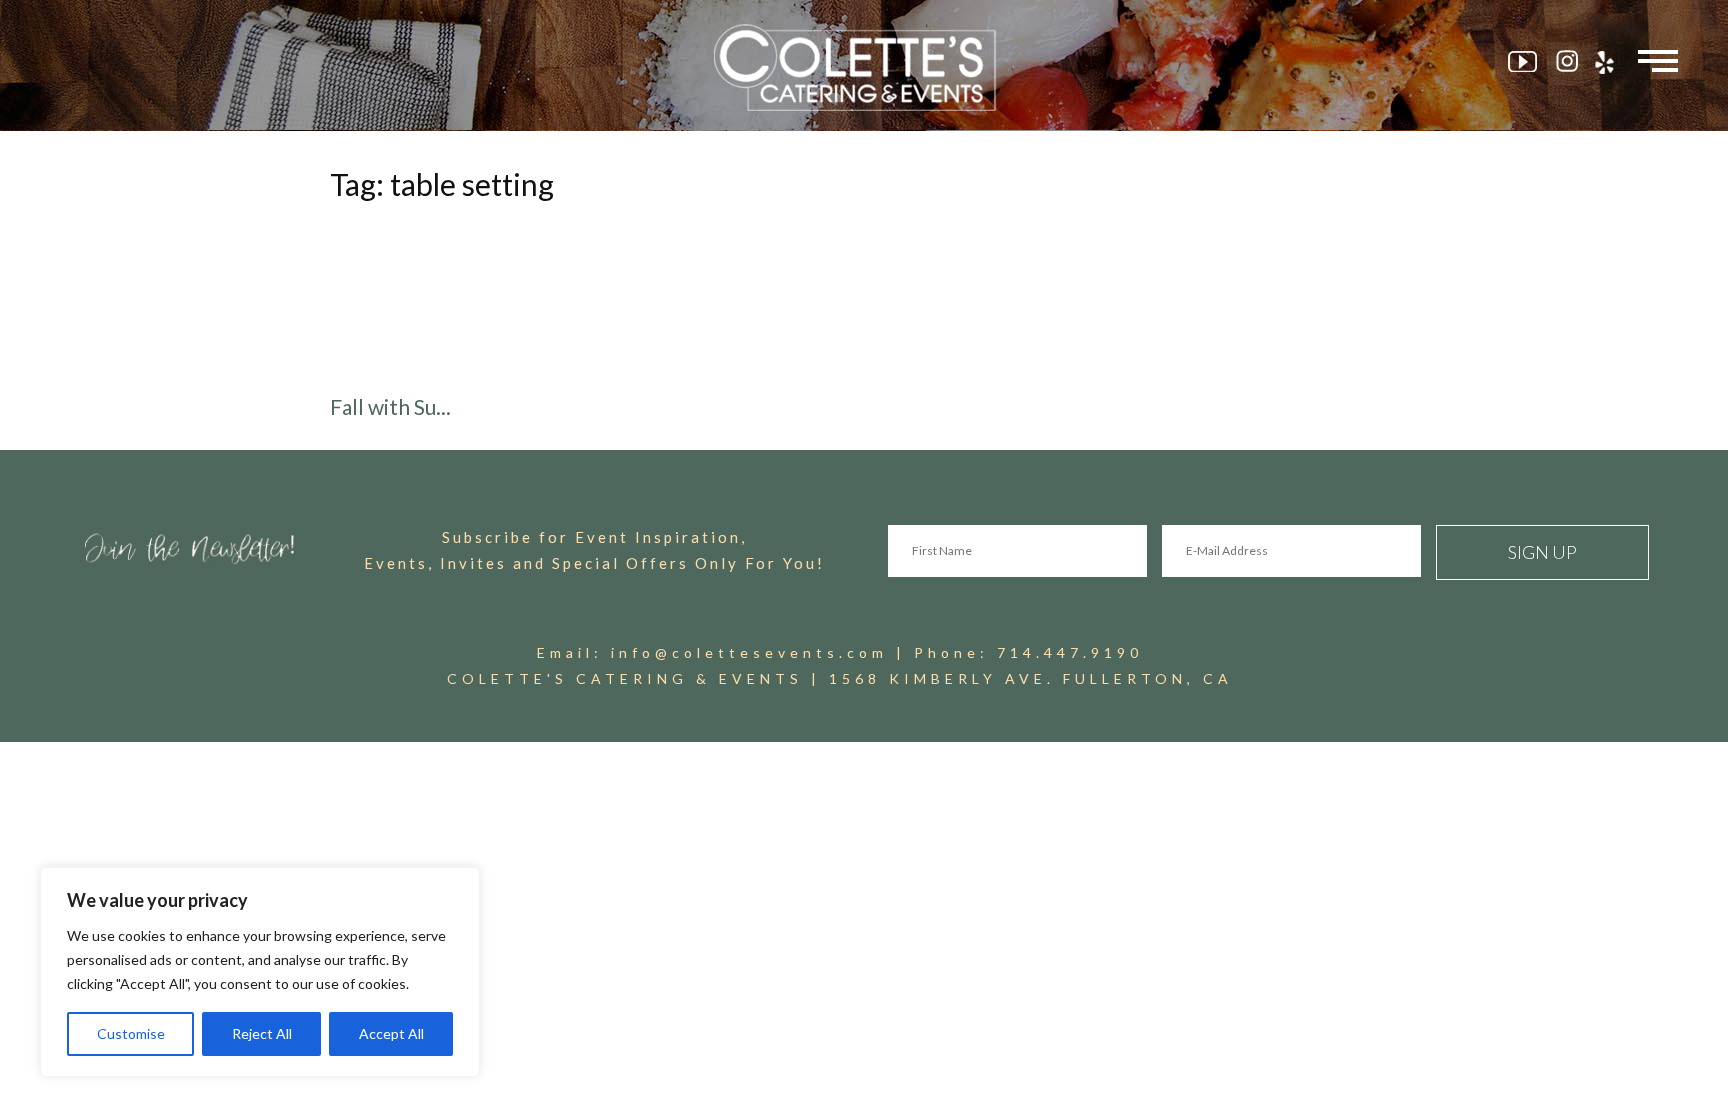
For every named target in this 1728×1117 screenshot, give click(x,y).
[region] (260, 972)
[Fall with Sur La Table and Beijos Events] (585, 301)
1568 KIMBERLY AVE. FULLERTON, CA (1031, 678)
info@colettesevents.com (749, 652)
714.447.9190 (1070, 652)
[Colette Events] (864, 67)
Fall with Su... (390, 406)
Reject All (262, 1033)
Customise (131, 1033)
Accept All (391, 1033)
